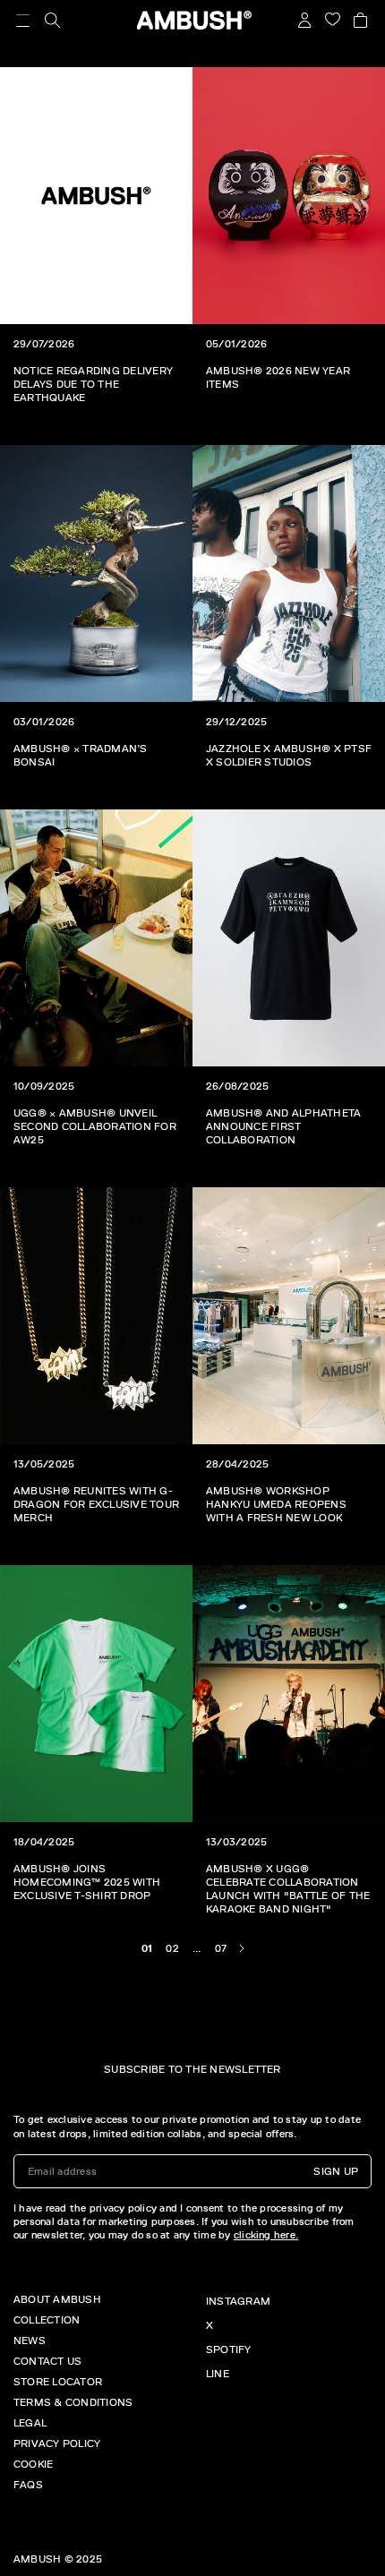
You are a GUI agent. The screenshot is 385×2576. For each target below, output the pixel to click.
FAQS (28, 2485)
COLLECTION (47, 2320)
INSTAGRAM (238, 2301)
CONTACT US (47, 2361)
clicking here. (266, 2235)
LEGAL (30, 2423)
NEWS (30, 2341)
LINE (218, 2374)
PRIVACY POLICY (57, 2443)
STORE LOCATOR (58, 2382)
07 (221, 1948)
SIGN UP (336, 2171)
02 (172, 1948)
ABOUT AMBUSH (57, 2299)
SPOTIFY (229, 2349)
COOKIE (33, 2464)
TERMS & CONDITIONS (73, 2402)
